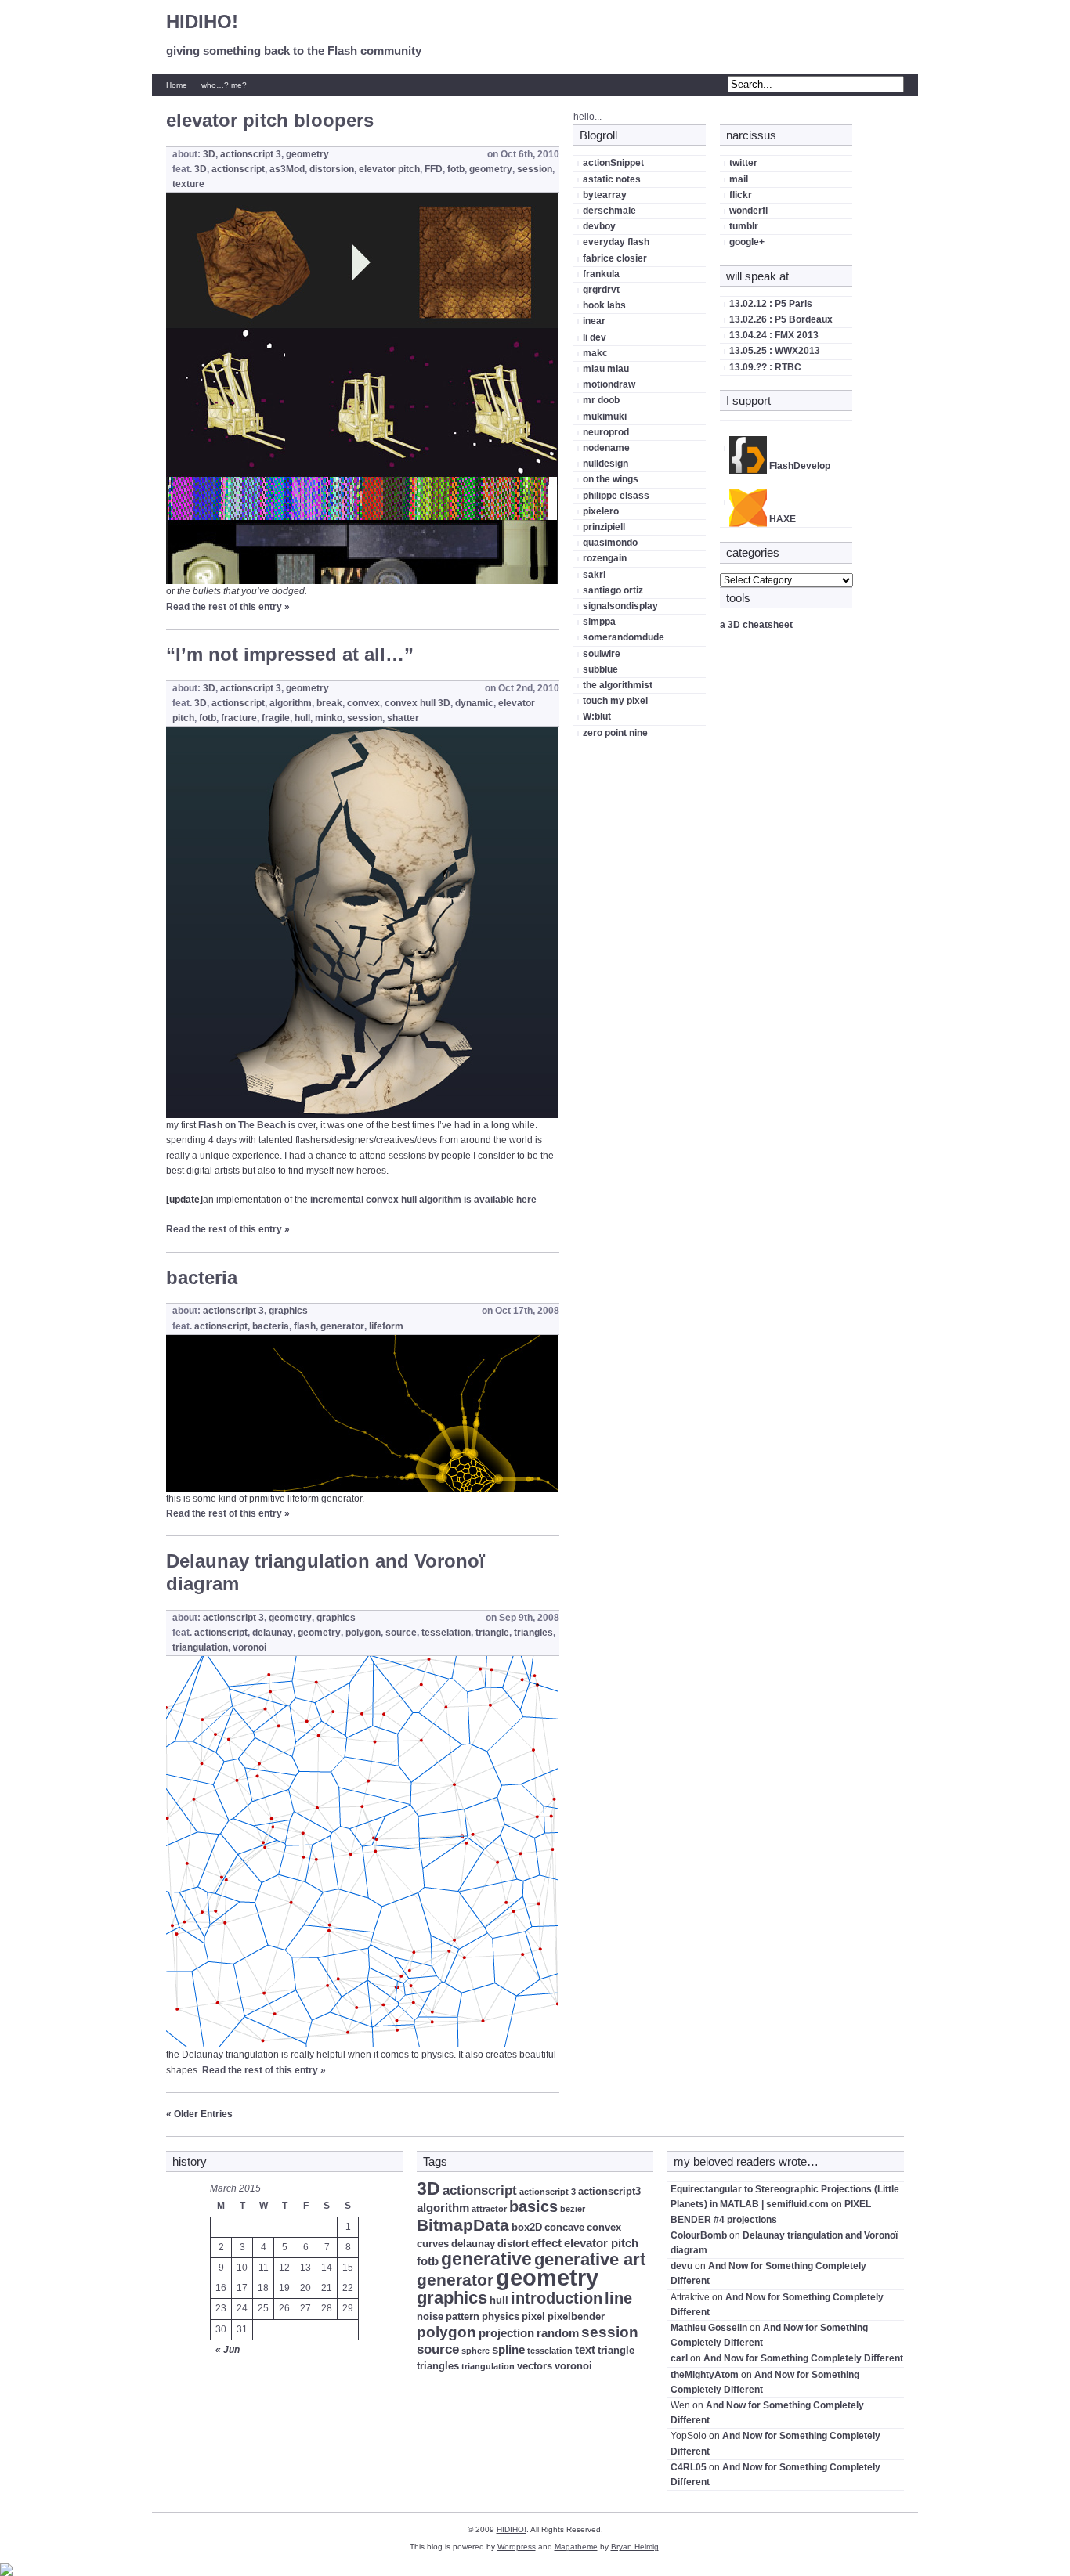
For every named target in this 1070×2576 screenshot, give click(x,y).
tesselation (446, 1633)
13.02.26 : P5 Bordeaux (781, 319)
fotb (456, 169)
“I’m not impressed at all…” (290, 654)
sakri (594, 575)
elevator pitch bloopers (270, 120)
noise (430, 2316)
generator (342, 1326)
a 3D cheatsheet (756, 625)
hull (302, 718)
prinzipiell (604, 527)
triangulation (200, 1647)
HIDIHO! (202, 22)
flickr (741, 195)
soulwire (602, 654)
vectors (535, 2366)
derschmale (609, 211)
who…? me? (224, 85)
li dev (595, 337)
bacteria (202, 1277)
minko (329, 718)
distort (513, 2244)
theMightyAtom (705, 2375)
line (618, 2298)
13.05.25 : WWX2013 (775, 351)
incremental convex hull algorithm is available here (423, 1200)
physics (501, 2316)
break (329, 703)
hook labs (604, 305)
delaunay (273, 1633)
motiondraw (609, 384)
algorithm (291, 703)
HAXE (781, 519)
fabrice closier (615, 258)
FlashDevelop (799, 466)
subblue (600, 669)
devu (681, 2266)
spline (508, 2349)
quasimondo (610, 543)
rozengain (605, 558)
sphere (475, 2351)
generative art (590, 2259)
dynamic (474, 703)
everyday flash (616, 242)
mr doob (601, 400)
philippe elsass (616, 496)
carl (679, 2358)
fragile (276, 718)
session (535, 169)
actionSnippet (613, 163)
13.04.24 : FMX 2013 (774, 335)
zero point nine (615, 733)
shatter (403, 718)
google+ (747, 242)
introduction (557, 2298)
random (558, 2333)
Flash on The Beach (242, 1125)
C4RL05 (689, 2467)
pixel (533, 2316)
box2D (527, 2227)
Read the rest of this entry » (228, 607)
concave (564, 2227)
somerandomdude (624, 637)
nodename (606, 448)
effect (546, 2243)
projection (506, 2333)
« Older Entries (199, 2114)
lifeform (386, 1326)
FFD (434, 169)
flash (305, 1326)
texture (188, 184)
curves (433, 2244)
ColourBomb (699, 2235)
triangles (533, 1633)
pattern (463, 2316)
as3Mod (287, 169)
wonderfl (748, 211)
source (401, 1633)
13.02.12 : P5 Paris (771, 304)
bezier (573, 2209)
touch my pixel (615, 701)
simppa (599, 622)
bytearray (605, 195)
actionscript (238, 169)
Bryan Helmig (635, 2547)
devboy (599, 226)
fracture (239, 718)
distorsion (332, 169)
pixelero (601, 511)
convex (363, 703)
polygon (363, 1633)
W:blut (597, 716)
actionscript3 (609, 2191)
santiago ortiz (613, 590)
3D (209, 154)
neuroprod (606, 432)
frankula (601, 274)
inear (594, 321)
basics (533, 2206)
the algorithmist (618, 685)
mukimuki (605, 417)
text (585, 2349)
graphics (288, 1311)
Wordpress (517, 2547)
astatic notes (612, 179)
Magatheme (576, 2547)
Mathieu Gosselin (709, 2328)
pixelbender (576, 2316)
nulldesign (605, 464)
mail (739, 179)
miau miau (606, 369)
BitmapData (463, 2225)
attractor (489, 2209)
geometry (307, 154)
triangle (492, 1633)
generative (486, 2259)
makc (595, 353)
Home (177, 85)
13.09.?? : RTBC (765, 367)
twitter (743, 163)
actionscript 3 (251, 154)
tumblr (744, 226)
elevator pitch (389, 169)
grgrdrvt (601, 290)
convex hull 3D (418, 703)
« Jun (228, 2350)
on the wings (611, 479)
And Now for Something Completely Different (803, 2358)
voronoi (249, 1647)
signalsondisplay (620, 606)
